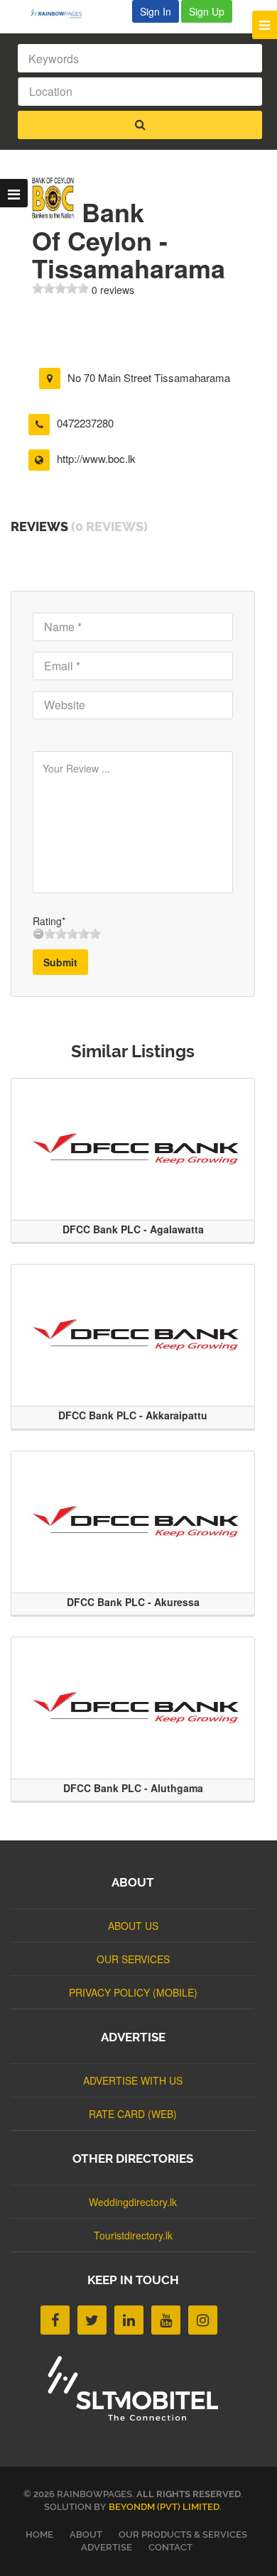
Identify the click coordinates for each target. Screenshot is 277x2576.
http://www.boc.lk (96, 458)
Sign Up (207, 11)
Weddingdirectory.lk (133, 2202)
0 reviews (113, 290)
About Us (133, 1926)
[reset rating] (38, 934)
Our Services (133, 1959)
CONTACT (170, 2547)
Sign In (156, 11)
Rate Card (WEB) (133, 2114)
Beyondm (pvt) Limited (164, 2507)
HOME (39, 2534)
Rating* (49, 921)
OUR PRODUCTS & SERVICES (183, 2534)
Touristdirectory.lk (133, 2235)
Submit (60, 962)
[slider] (60, 288)
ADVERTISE (107, 2547)
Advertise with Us (133, 2080)
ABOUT (86, 2534)
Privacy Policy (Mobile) (133, 1992)
